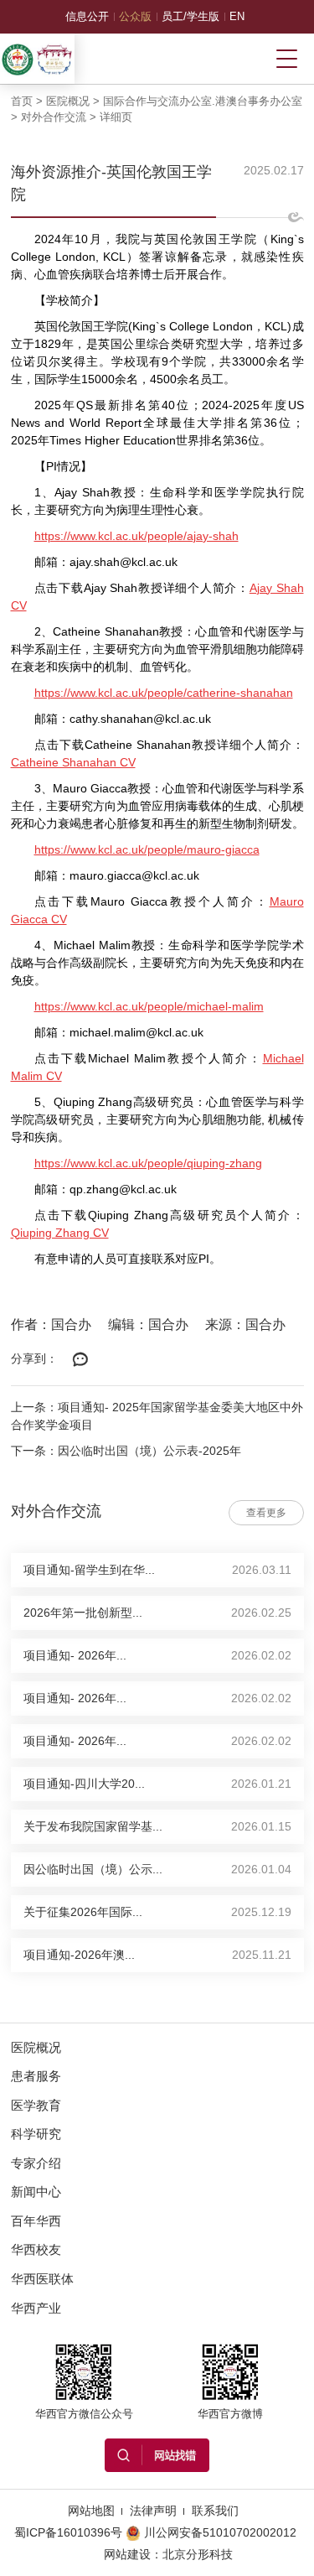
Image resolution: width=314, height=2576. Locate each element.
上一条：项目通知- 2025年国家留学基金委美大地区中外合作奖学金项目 (157, 1416)
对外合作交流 (54, 117)
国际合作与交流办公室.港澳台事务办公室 (203, 101)
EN (237, 16)
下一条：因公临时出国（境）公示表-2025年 (126, 1451)
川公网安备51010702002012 (220, 2532)
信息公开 (87, 16)
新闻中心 (36, 2192)
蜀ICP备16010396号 (68, 2532)
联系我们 (215, 2511)
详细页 (116, 117)
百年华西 (36, 2221)
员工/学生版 (190, 16)
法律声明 (153, 2511)
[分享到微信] (81, 1360)
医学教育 (36, 2105)
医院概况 (68, 101)
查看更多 (266, 1513)
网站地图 (91, 2511)
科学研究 (36, 2134)
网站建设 (127, 2554)
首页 (22, 101)
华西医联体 (42, 2279)
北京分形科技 (198, 2554)
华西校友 (36, 2249)
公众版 (135, 16)
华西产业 (36, 2308)
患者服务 (36, 2076)
